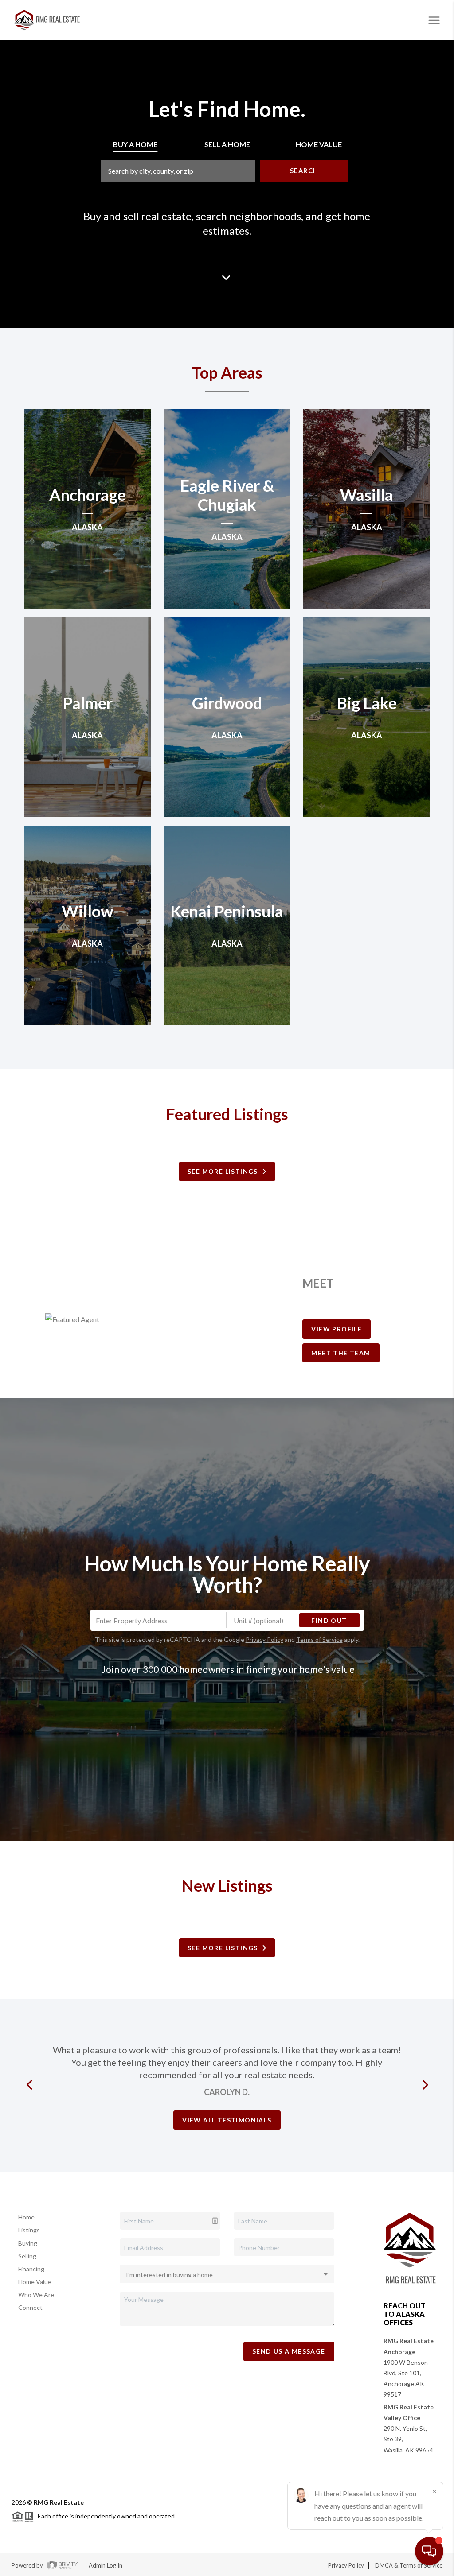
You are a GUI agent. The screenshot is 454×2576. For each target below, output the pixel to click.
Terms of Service (319, 1639)
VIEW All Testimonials (227, 2120)
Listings (29, 2230)
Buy (135, 144)
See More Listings (225, 1171)
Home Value (35, 2282)
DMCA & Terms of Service (409, 2565)
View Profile (337, 1329)
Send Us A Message (289, 2351)
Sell (227, 144)
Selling (27, 2256)
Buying (28, 2243)
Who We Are (36, 2295)
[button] (31, 2085)
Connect (30, 2307)
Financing (31, 2269)
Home (26, 2217)
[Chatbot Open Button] (429, 2551)
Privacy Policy (264, 1639)
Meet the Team (341, 1353)
